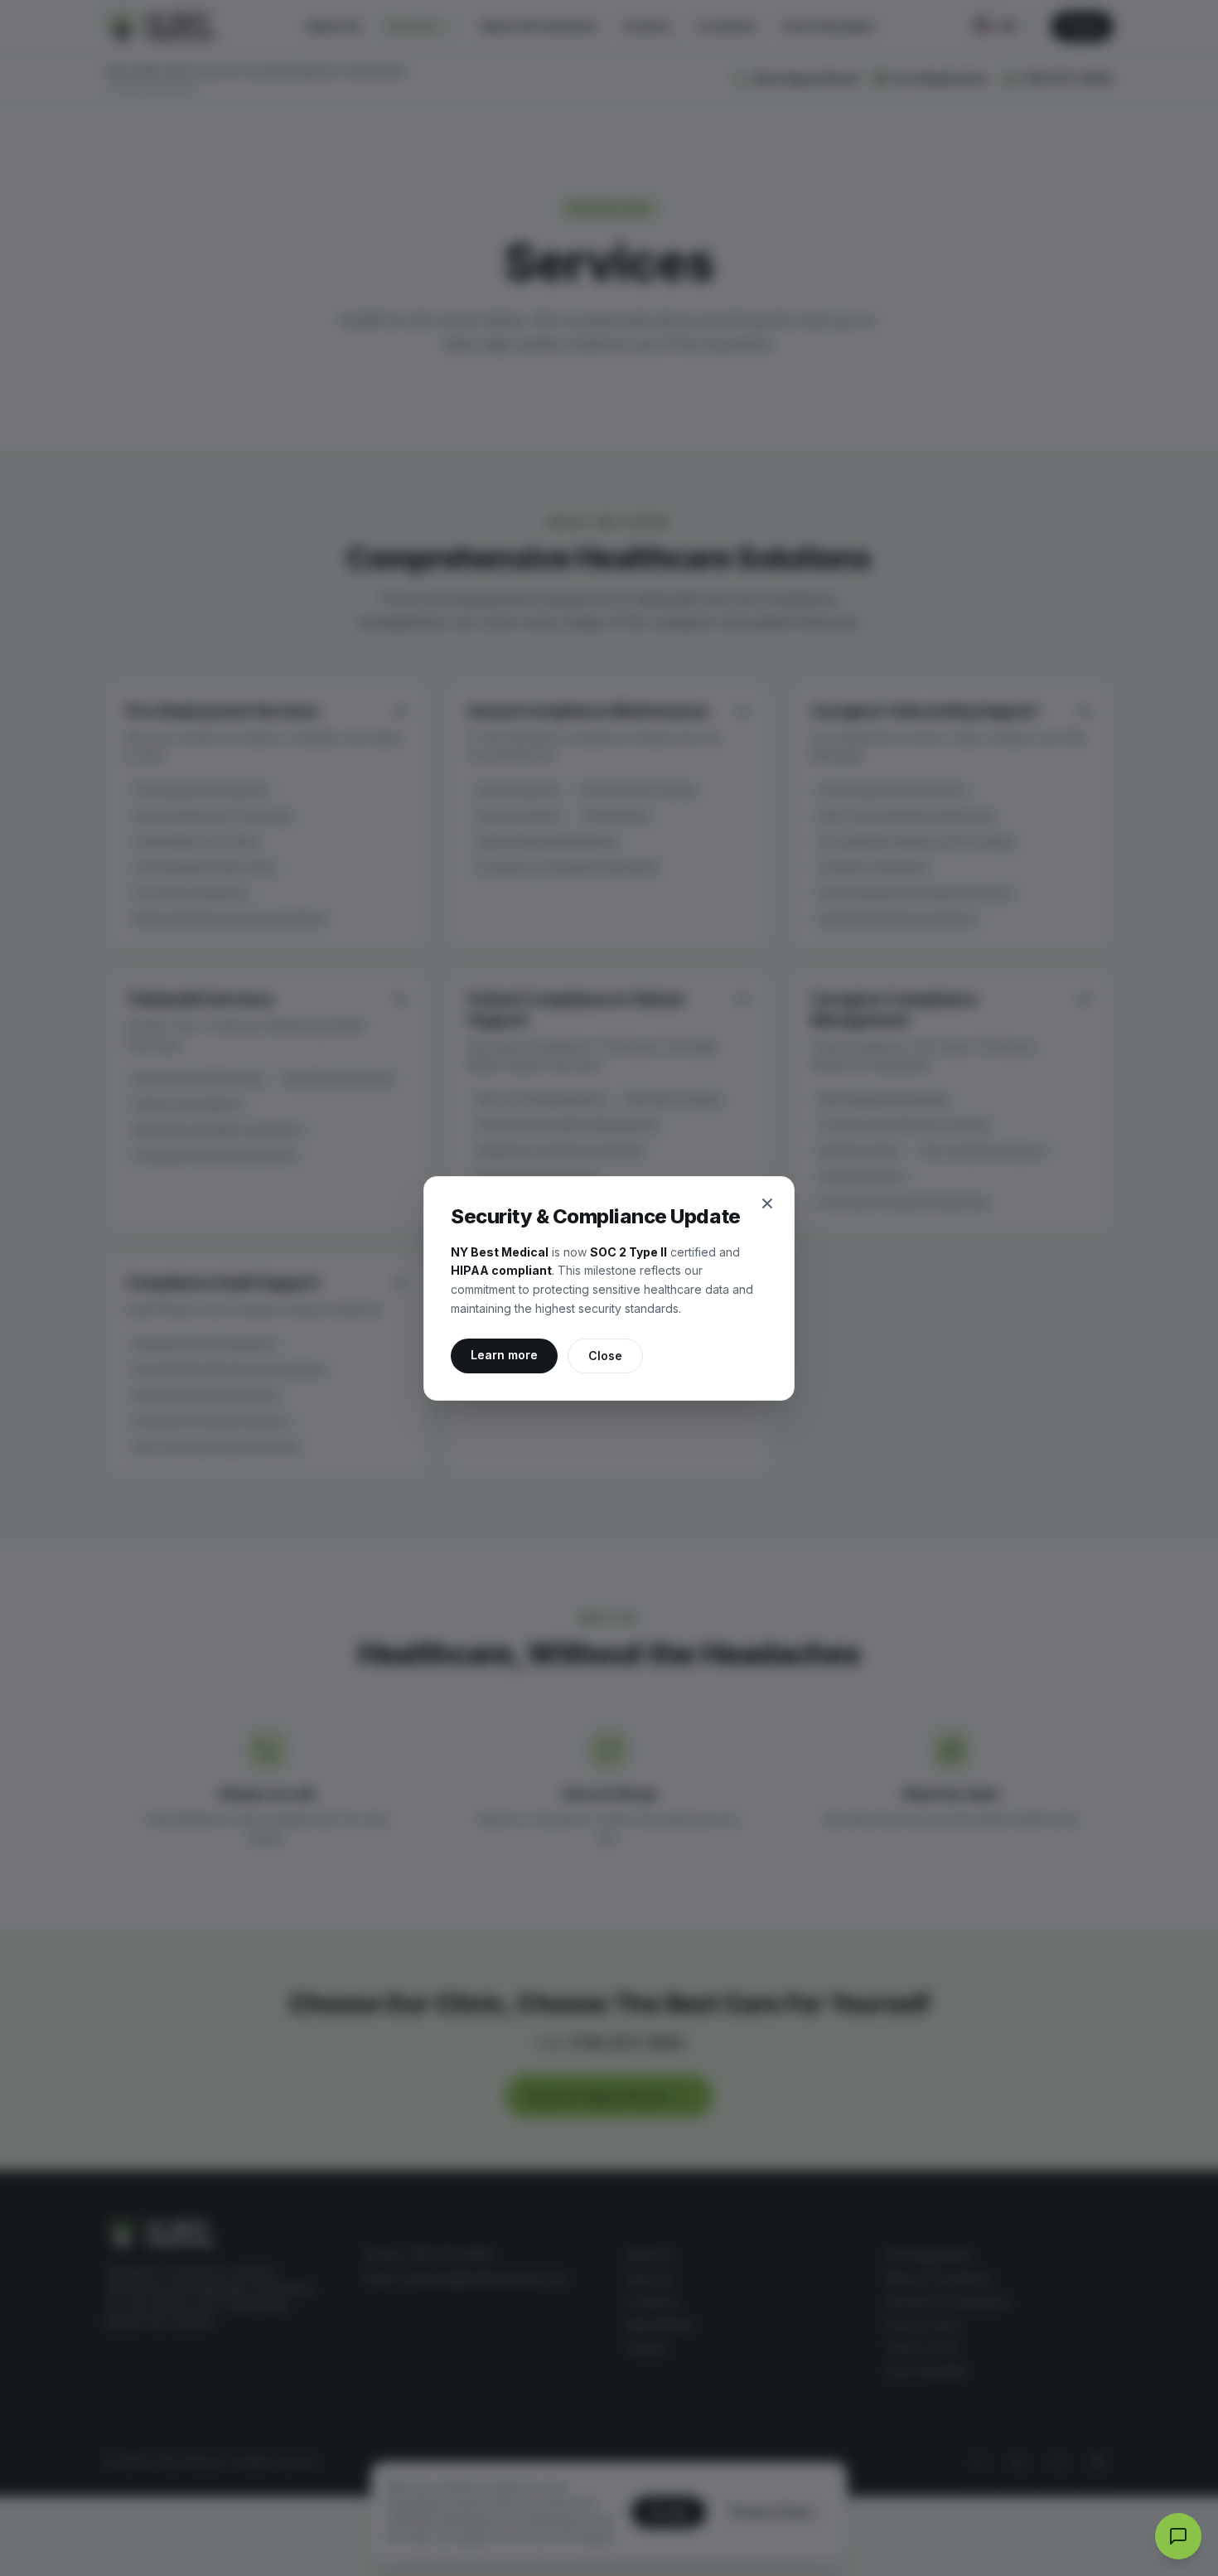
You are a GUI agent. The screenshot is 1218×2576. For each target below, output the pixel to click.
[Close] (767, 1203)
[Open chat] (1178, 2536)
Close (605, 1356)
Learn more (514, 1354)
